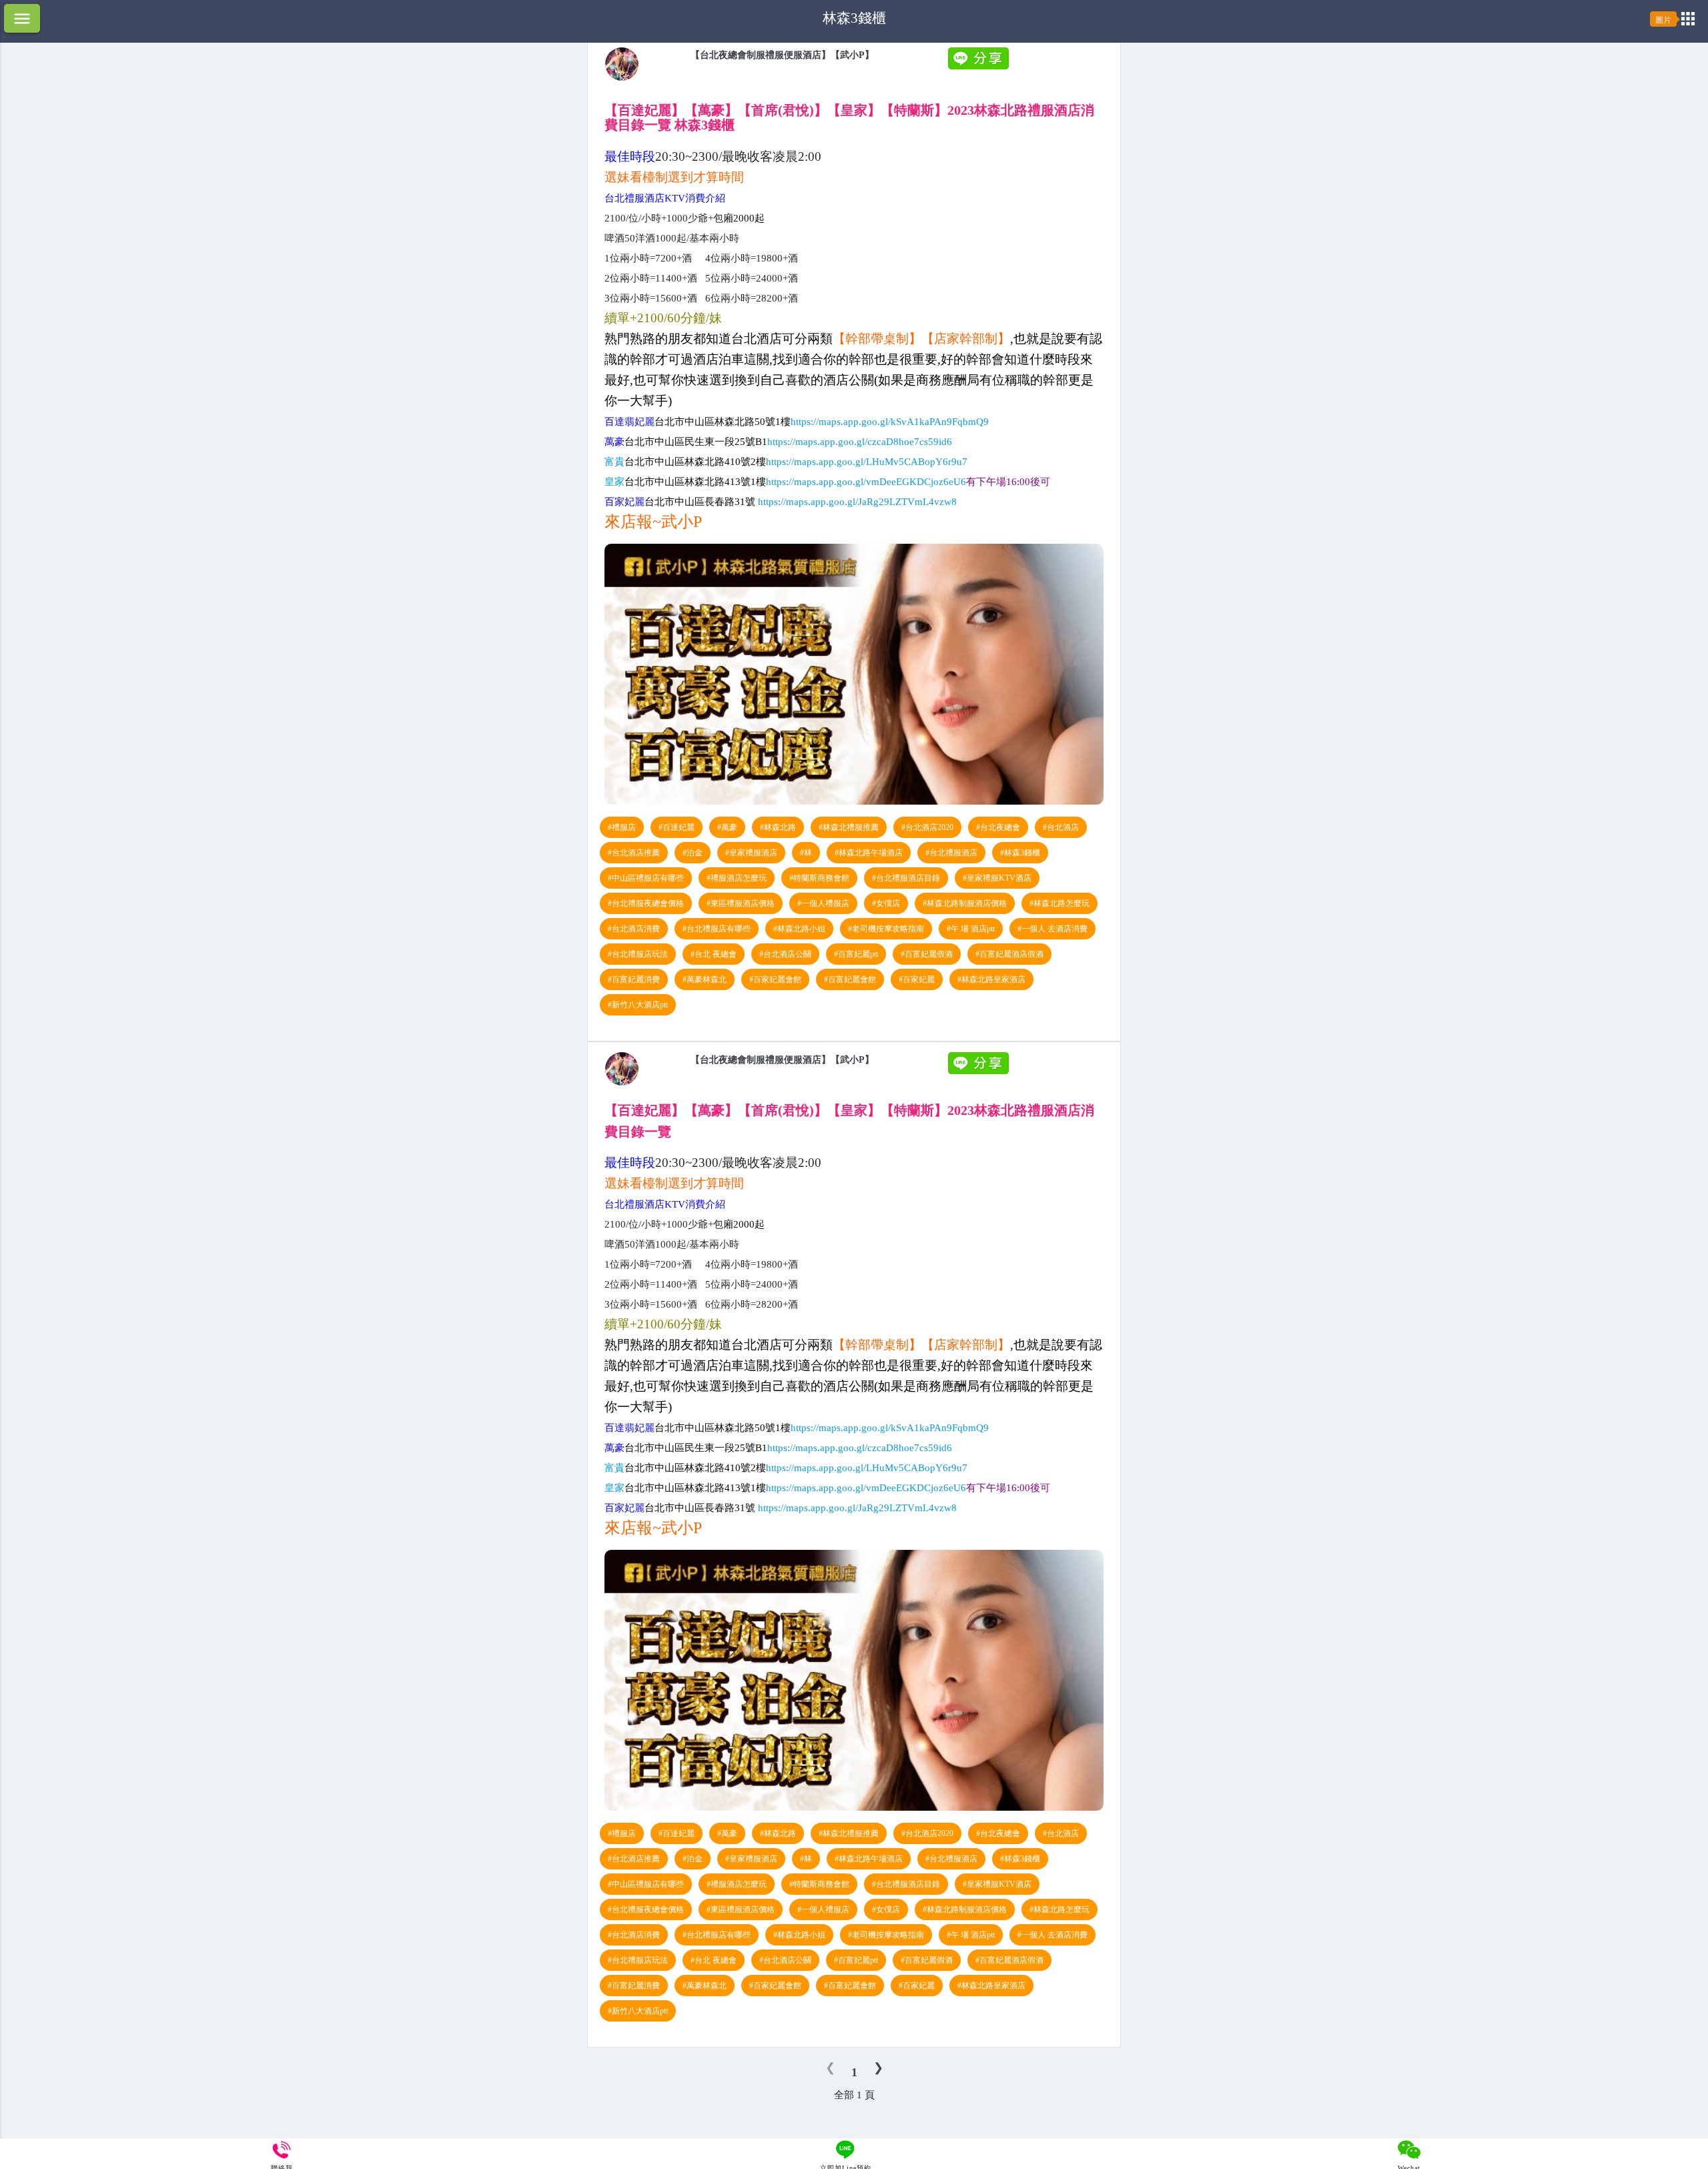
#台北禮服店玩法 (638, 954)
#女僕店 (886, 903)
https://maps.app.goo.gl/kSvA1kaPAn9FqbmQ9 (890, 422)
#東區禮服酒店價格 (741, 903)
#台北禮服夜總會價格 (646, 903)
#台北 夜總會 (714, 954)
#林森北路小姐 (799, 929)
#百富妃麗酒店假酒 (1009, 954)
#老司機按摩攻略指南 (886, 929)
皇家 (645, 482)
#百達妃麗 (677, 827)
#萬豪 (727, 827)
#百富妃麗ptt (856, 954)
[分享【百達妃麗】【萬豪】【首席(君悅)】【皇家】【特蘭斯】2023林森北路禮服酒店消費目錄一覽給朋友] (980, 66)
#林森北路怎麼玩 (1059, 903)
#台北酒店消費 (634, 929)
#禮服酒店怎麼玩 (737, 878)
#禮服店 (622, 827)
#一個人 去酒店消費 (1052, 929)
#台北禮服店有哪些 (717, 929)
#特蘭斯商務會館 (819, 878)
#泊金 (693, 853)
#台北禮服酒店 (951, 853)
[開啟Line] (622, 77)
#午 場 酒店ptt (971, 929)
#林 (806, 853)
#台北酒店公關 (785, 954)
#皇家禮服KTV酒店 (997, 878)
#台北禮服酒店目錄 (906, 878)
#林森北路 (778, 827)
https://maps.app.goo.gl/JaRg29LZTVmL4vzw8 (857, 502)
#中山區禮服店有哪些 (646, 878)
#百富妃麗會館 (850, 979)
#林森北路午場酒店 (869, 853)
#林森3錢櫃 (1020, 853)
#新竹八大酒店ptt (638, 1005)
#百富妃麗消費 (634, 979)
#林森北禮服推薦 (849, 827)
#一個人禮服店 (823, 903)
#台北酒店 (1061, 827)
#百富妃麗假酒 (927, 954)
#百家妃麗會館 (775, 979)
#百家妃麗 (917, 979)
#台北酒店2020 (927, 827)
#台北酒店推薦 (634, 853)
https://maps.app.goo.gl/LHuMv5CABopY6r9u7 (867, 462)
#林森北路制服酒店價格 (965, 903)
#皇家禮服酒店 (751, 853)
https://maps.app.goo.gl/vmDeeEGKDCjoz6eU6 (866, 482)
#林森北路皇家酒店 (991, 979)
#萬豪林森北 (705, 979)
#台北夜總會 (998, 827)
